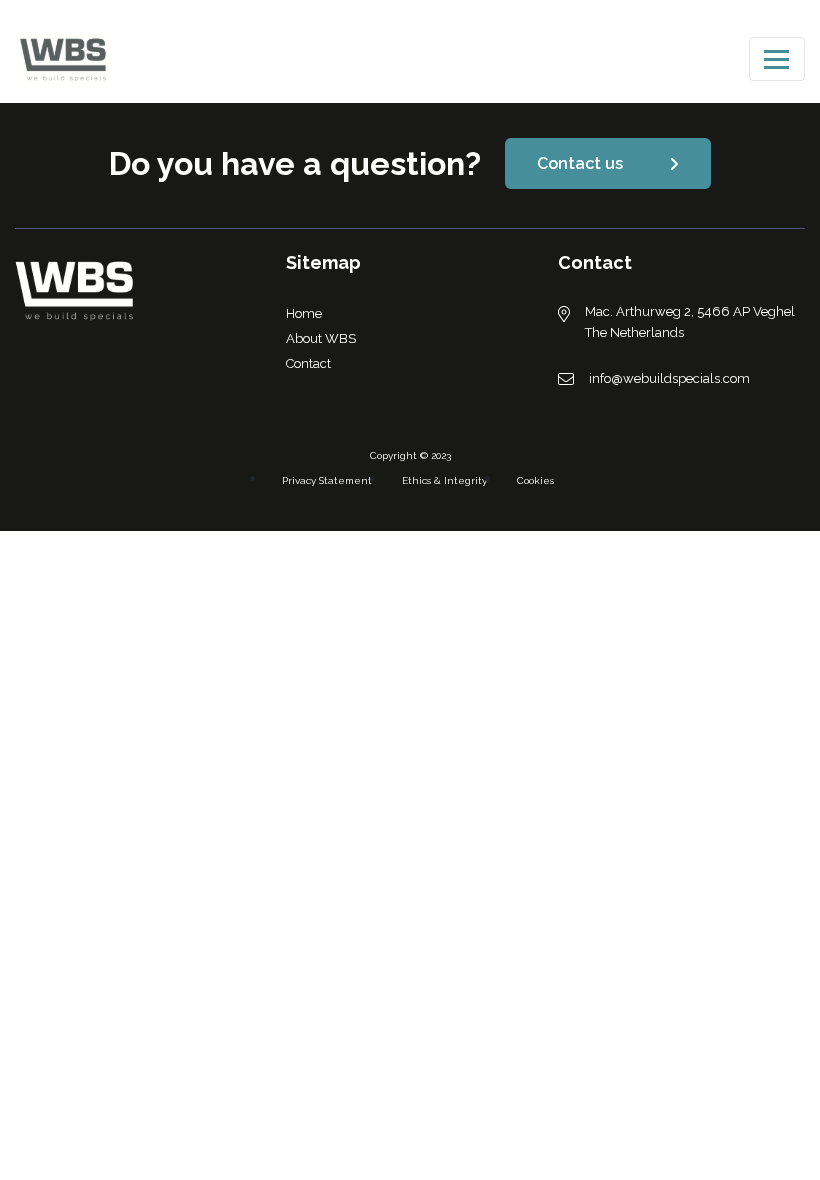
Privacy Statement (327, 480)
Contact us (580, 163)
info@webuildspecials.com (669, 378)
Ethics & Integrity (444, 480)
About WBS (321, 338)
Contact (308, 363)
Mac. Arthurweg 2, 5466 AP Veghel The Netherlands (690, 322)
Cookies (535, 480)
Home (304, 313)
